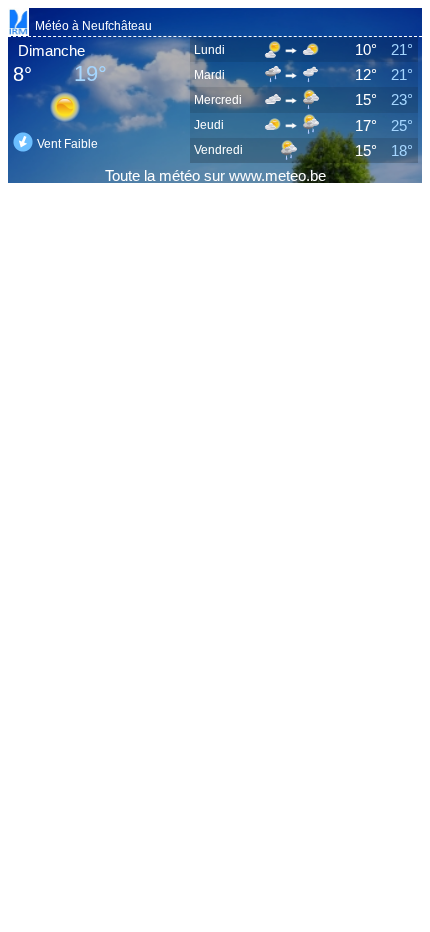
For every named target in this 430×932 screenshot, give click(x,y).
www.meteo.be (277, 175)
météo (179, 175)
